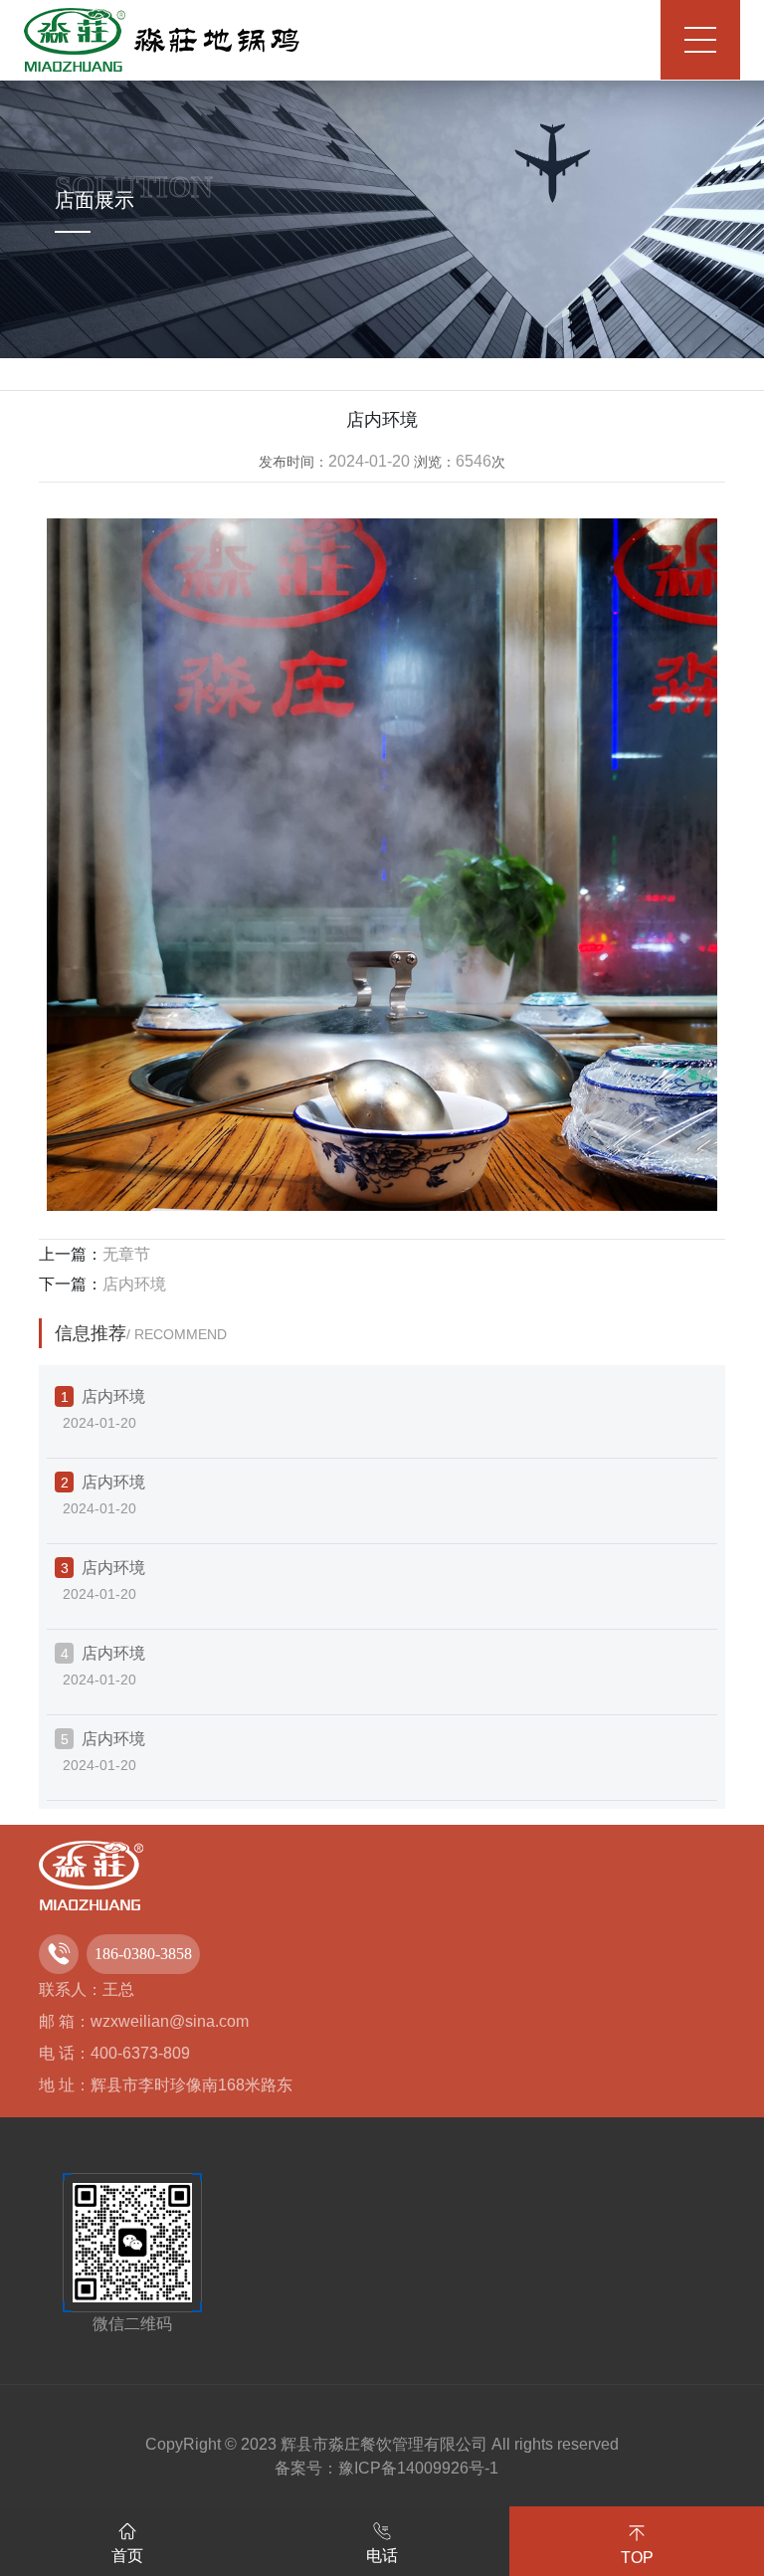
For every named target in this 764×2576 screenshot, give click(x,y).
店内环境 (134, 1284)
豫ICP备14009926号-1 (418, 2468)
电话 (382, 2556)
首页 (127, 2556)
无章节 (126, 1254)
